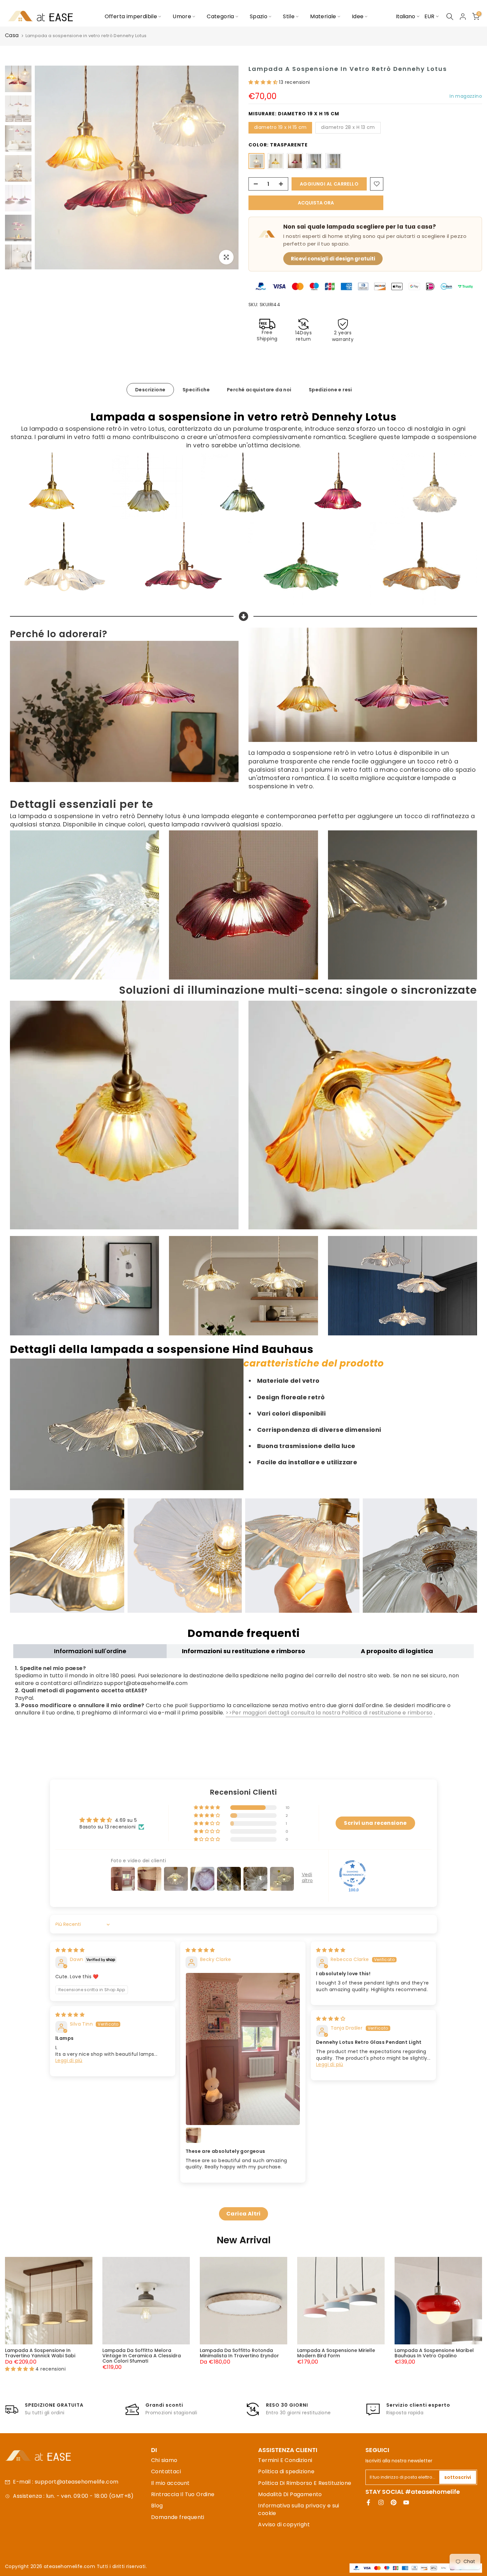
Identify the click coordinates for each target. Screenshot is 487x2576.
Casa (12, 35)
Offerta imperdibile (131, 16)
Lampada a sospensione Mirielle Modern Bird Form (336, 2353)
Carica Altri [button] (243, 2214)
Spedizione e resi (330, 390)
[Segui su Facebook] (368, 2502)
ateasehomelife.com (70, 2566)
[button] (264, 82)
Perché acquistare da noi (259, 390)
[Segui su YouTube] (406, 2502)
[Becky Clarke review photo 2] (193, 2135)
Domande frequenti (178, 2517)
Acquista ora (316, 203)
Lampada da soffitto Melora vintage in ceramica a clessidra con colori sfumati (142, 2356)
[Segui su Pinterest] (394, 2502)
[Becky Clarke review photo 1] (243, 2049)
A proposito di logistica (397, 1651)
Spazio (259, 16)
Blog (157, 2506)
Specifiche (196, 390)
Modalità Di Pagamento (290, 2494)
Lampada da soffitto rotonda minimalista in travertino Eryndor (239, 2353)
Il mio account (170, 2483)
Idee (358, 16)
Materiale (323, 16)
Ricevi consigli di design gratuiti (333, 259)
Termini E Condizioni (285, 2460)
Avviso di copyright (284, 2524)
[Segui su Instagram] (381, 2502)
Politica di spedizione (286, 2471)
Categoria (220, 16)
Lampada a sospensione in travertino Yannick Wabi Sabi (40, 2353)
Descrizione (150, 390)
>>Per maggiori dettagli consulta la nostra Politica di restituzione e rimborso (329, 1713)
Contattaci (166, 2471)
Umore (182, 16)
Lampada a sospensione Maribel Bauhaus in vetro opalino (434, 2353)
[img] (70, 1950)
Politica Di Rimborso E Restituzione (305, 2483)
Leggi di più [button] (69, 2060)
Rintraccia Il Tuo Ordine (183, 2494)
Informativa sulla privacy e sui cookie (298, 2509)
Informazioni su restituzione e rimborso (243, 1651)
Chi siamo (164, 2460)
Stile (289, 16)
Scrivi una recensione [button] (375, 1823)
